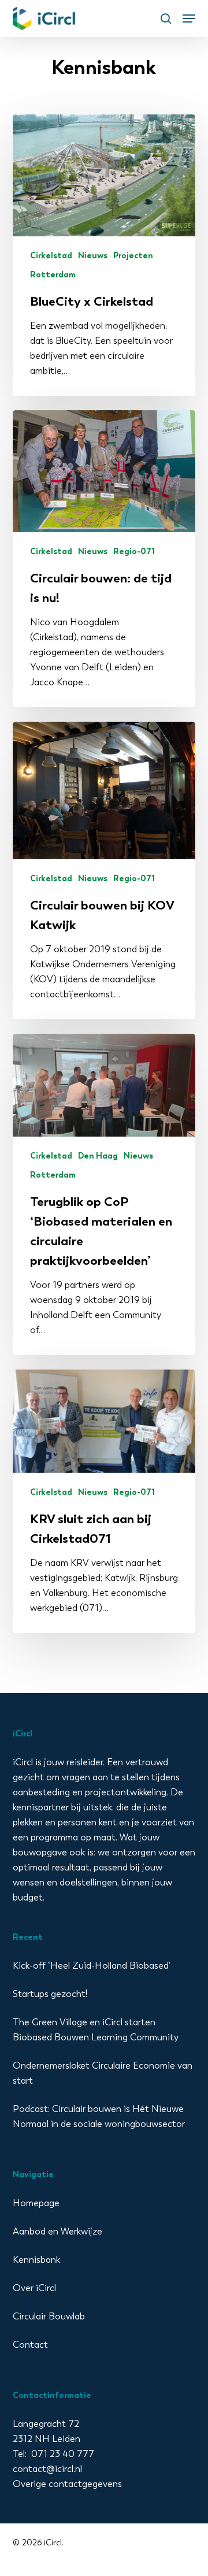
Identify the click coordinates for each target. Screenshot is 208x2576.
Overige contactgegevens (67, 2484)
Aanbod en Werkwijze (57, 2231)
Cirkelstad (51, 256)
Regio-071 (134, 552)
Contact (30, 2345)
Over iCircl (34, 2288)
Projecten (133, 256)
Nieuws (93, 256)
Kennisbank (36, 2260)
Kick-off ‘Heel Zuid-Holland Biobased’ (92, 1966)
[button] (189, 18)
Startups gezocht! (50, 1994)
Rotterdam (53, 275)
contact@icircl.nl (47, 2469)
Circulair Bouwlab (49, 2316)
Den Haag (98, 1156)
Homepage (36, 2203)
